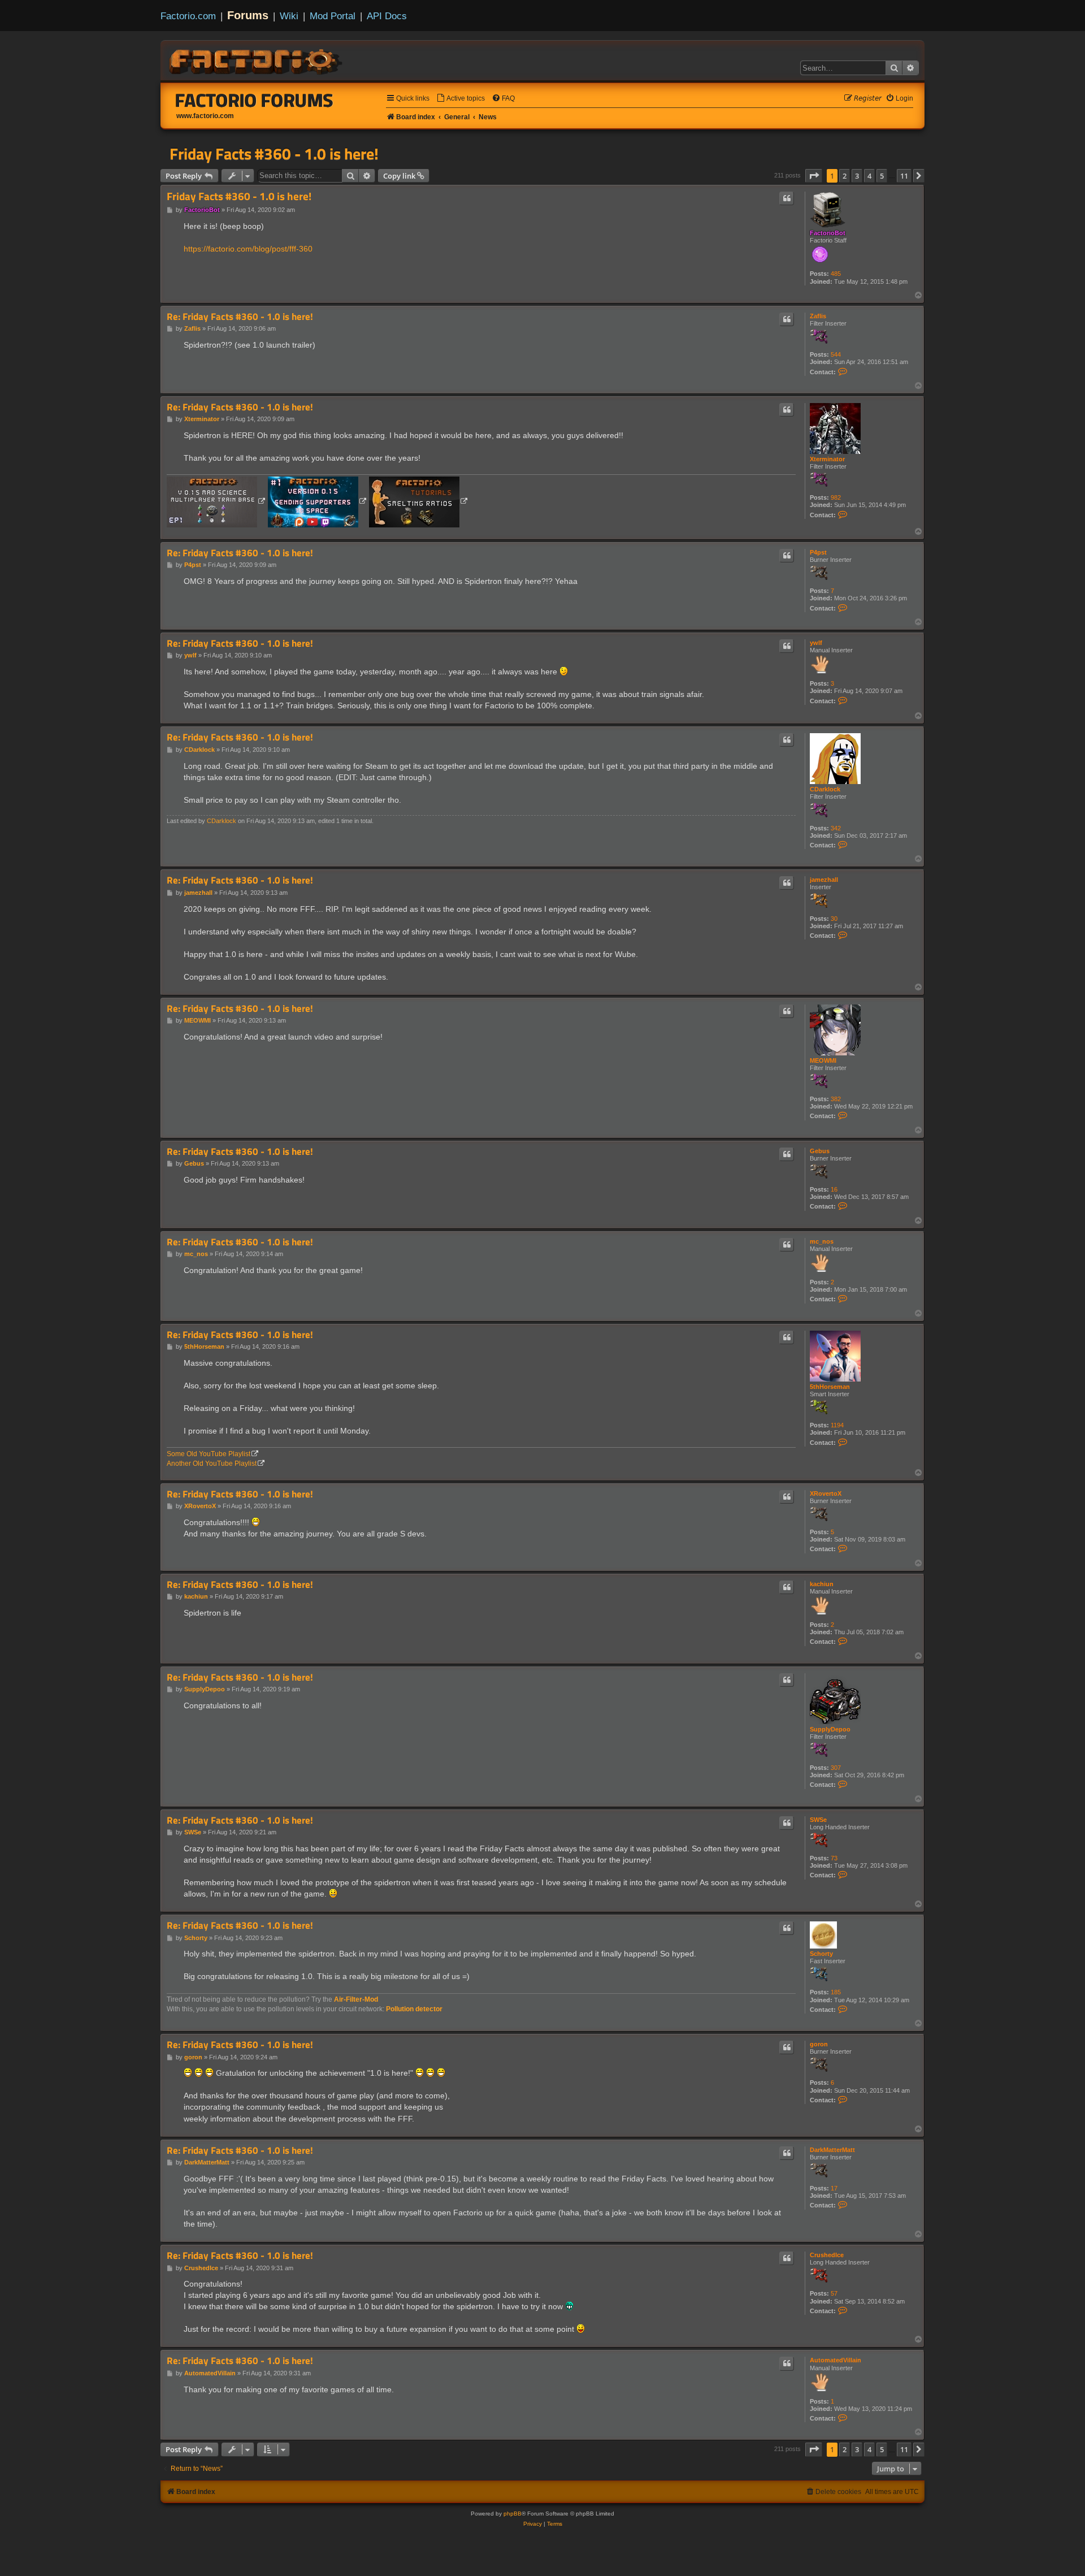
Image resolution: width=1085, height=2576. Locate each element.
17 (834, 2188)
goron (819, 2044)
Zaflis (818, 316)
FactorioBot (828, 233)
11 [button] (904, 176)
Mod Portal (333, 16)
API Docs (387, 16)
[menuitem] (461, 99)
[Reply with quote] (787, 198)
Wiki (289, 16)
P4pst (818, 552)
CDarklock (825, 789)
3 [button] (857, 176)
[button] (814, 176)
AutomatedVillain (836, 2360)
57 (834, 2293)
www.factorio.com (205, 116)
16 (834, 1189)
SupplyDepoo (830, 1729)
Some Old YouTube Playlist (209, 1454)
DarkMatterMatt (832, 2150)
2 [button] (845, 176)
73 (834, 1858)
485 (836, 274)
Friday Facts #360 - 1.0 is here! (274, 154)
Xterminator (827, 459)
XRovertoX (826, 1493)
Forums (248, 15)
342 (836, 828)
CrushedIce (827, 2255)
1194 (837, 1425)
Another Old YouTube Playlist (212, 1464)
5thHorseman (830, 1387)
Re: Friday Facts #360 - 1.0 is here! (240, 317)
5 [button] (882, 176)
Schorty (821, 1954)
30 (834, 919)
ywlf (816, 643)
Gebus (820, 1151)
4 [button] (869, 176)
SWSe (818, 1820)
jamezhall (824, 880)
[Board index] (257, 60)
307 (836, 1768)
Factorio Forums (254, 100)
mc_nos (822, 1241)
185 (836, 1992)
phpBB (513, 2514)
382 (836, 1099)
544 (836, 354)
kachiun (822, 1584)
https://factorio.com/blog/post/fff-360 (248, 249)
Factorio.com (188, 16)
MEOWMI (823, 1060)
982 (836, 497)
